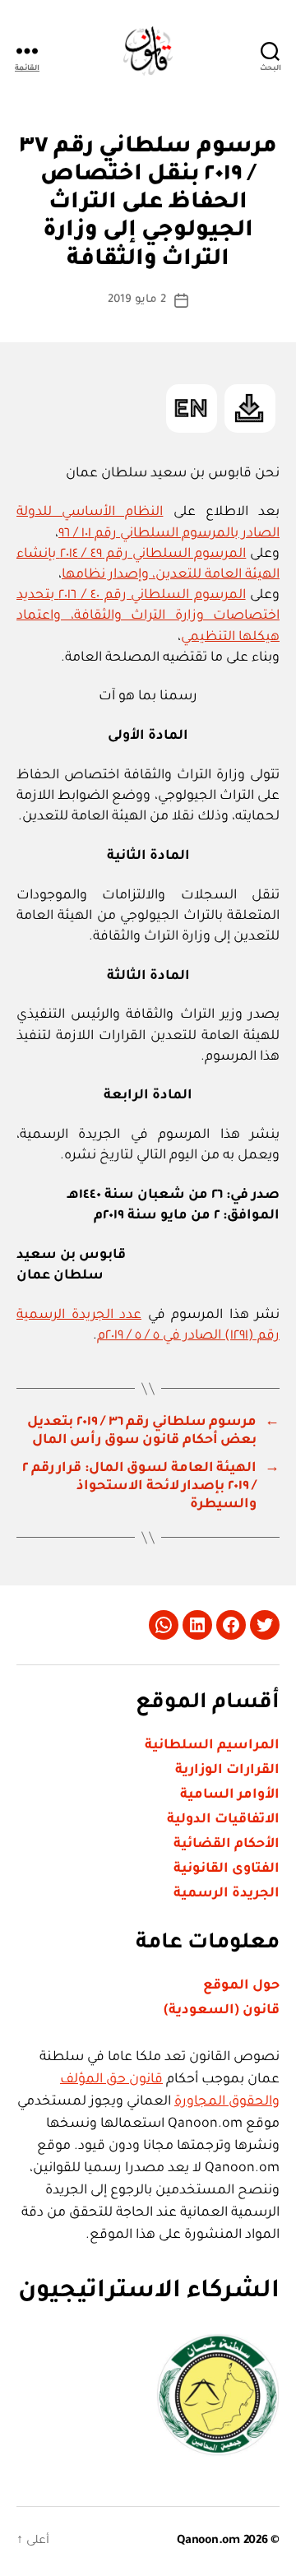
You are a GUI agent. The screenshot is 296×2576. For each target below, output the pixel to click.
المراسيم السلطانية (212, 1746)
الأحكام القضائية (227, 1845)
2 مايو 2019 (137, 300)
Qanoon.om (208, 2541)
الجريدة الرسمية (227, 1894)
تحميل (250, 408)
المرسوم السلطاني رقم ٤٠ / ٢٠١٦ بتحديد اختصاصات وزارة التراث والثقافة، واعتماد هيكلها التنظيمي (148, 616)
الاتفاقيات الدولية (223, 1820)
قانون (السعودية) (222, 2011)
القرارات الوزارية (227, 1771)
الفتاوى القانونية (227, 1869)
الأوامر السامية (230, 1795)
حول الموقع (241, 1986)
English (192, 408)
